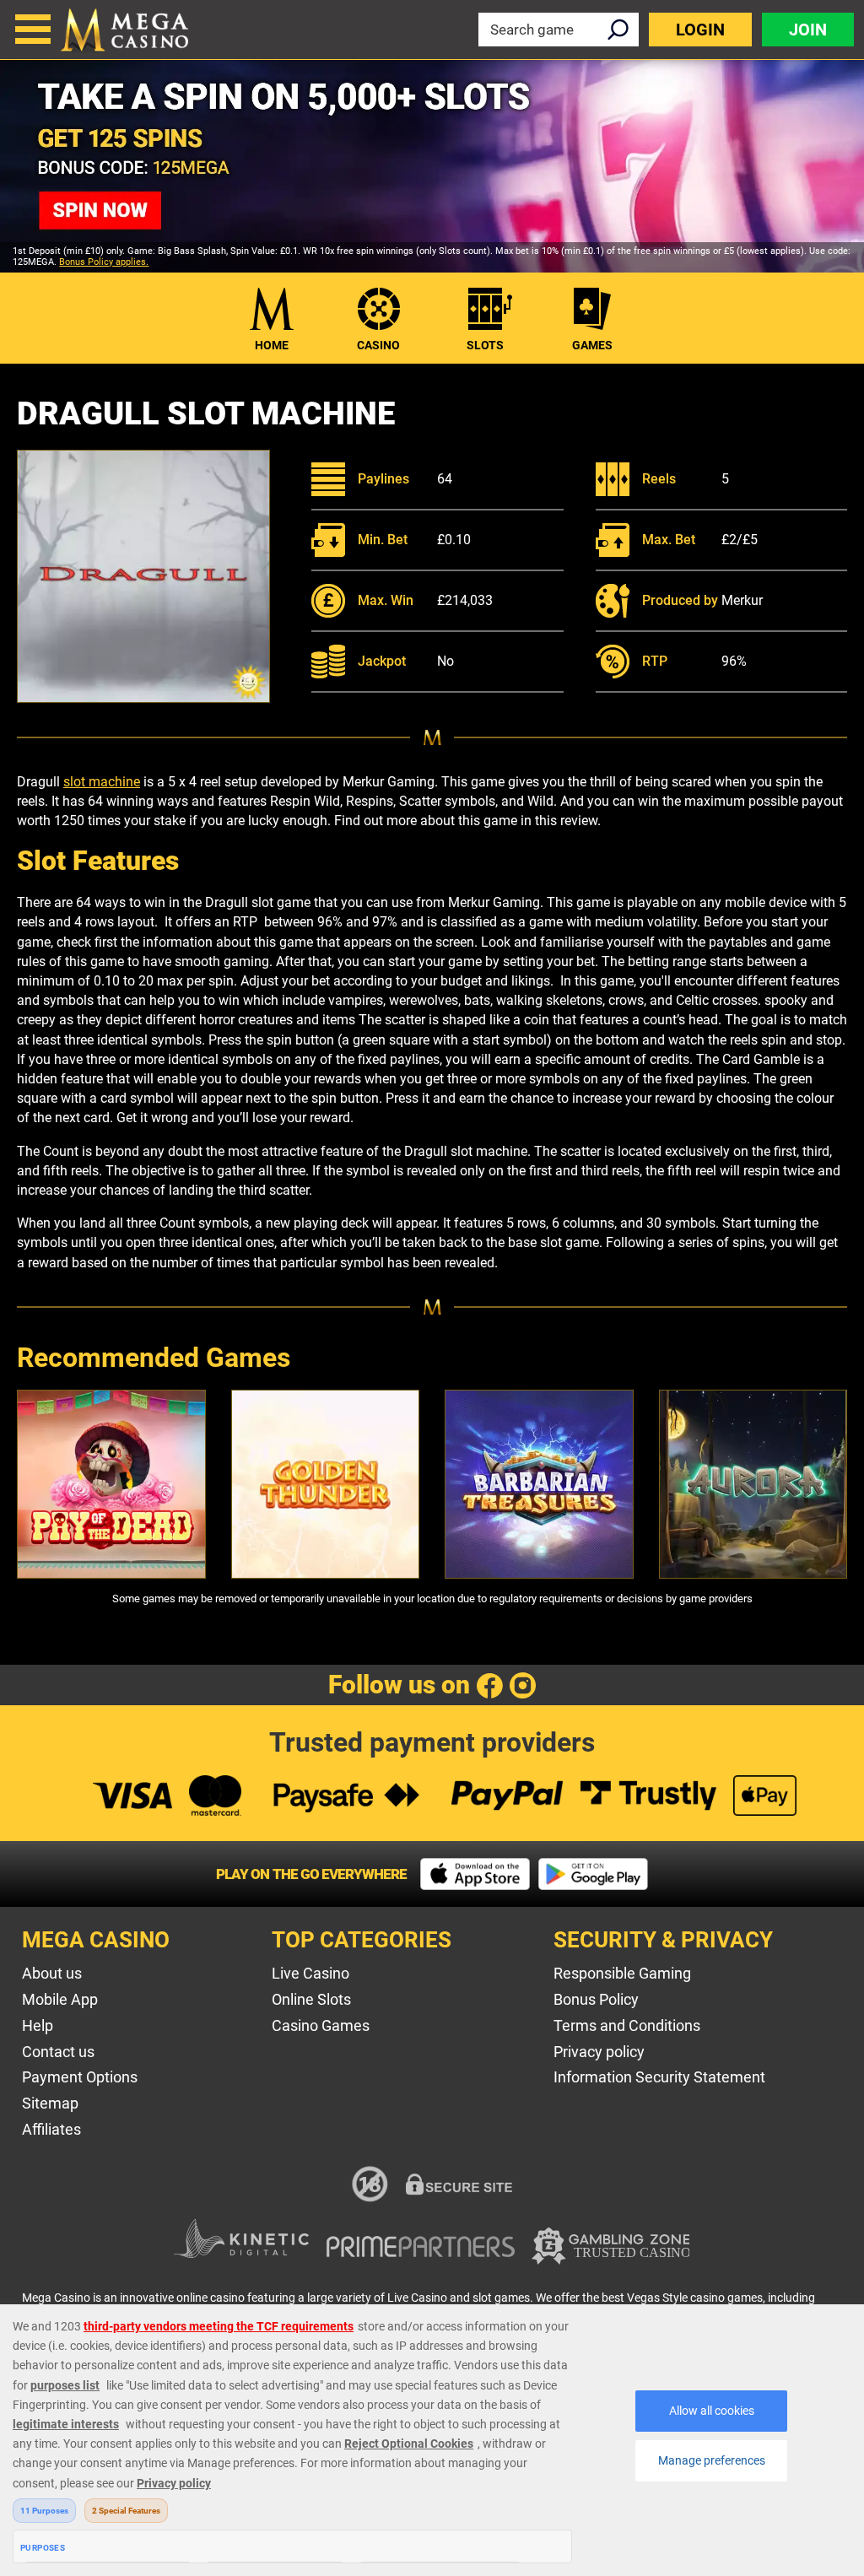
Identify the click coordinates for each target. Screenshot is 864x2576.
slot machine (102, 782)
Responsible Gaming (622, 1973)
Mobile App (60, 1999)
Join (808, 30)
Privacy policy (599, 2052)
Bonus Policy (596, 1999)
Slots (485, 345)
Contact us (58, 2052)
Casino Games (321, 2025)
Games (592, 345)
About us (52, 1973)
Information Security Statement (659, 2077)
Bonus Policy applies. (104, 262)
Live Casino (310, 1973)
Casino (378, 345)
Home (272, 345)
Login (700, 30)
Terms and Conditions (627, 2025)
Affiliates (51, 2129)
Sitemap (50, 2103)
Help (38, 2025)
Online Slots (311, 1999)
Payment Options (80, 2077)
